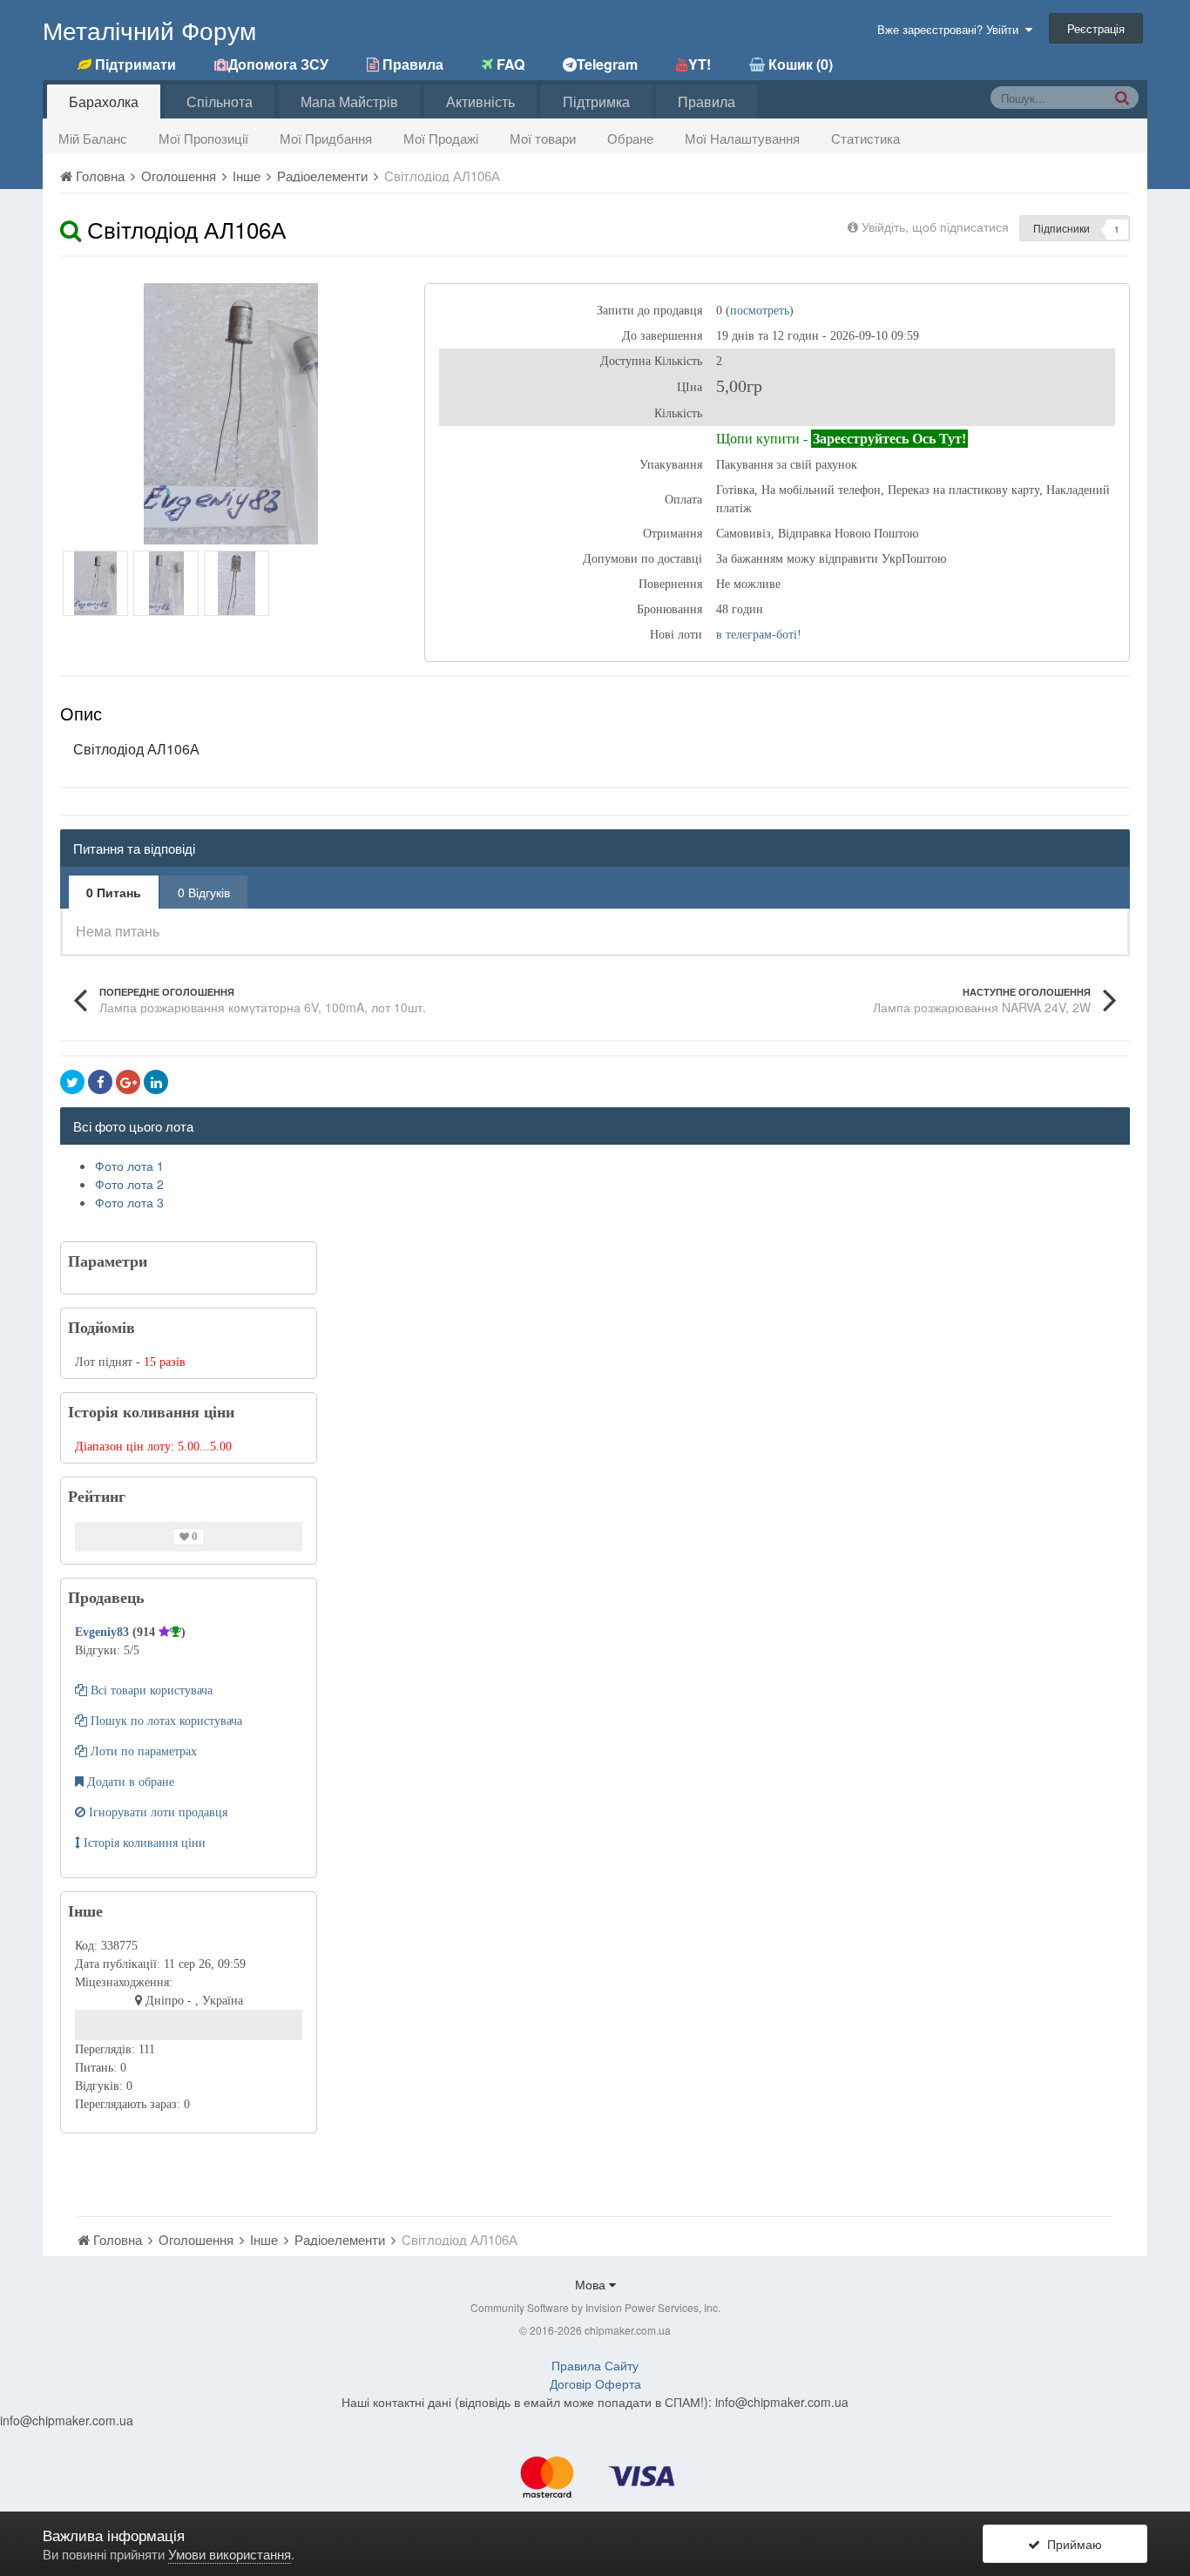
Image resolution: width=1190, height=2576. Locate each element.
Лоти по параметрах (142, 1751)
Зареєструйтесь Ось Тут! (889, 439)
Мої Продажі (441, 138)
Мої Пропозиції (203, 138)
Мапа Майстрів (349, 101)
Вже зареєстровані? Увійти (951, 29)
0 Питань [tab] (114, 892)
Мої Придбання (326, 138)
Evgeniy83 (104, 1632)
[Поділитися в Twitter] (72, 1082)
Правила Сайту (595, 2365)
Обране (630, 138)
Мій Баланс (93, 138)
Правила (707, 101)
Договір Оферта (595, 2383)
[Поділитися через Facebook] (100, 1082)
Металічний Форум (149, 30)
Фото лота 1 (129, 1166)
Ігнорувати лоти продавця (156, 1812)
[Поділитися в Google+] (128, 1082)
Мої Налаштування (742, 138)
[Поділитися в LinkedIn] (156, 1082)
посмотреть (760, 311)
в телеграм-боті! (759, 635)
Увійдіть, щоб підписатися (935, 226)
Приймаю (1071, 2544)
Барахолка (104, 101)
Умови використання (230, 2554)
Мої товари (543, 138)
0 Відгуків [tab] (204, 892)
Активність (480, 101)
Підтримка (596, 101)
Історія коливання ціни (143, 1843)
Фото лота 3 (129, 1202)
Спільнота (220, 101)
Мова (592, 2284)
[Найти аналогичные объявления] (71, 229)
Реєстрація (1096, 28)
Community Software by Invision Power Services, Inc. (595, 2307)
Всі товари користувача (150, 1690)
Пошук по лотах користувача (165, 1721)
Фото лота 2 (129, 1184)
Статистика (865, 138)
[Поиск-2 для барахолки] (1122, 97)
